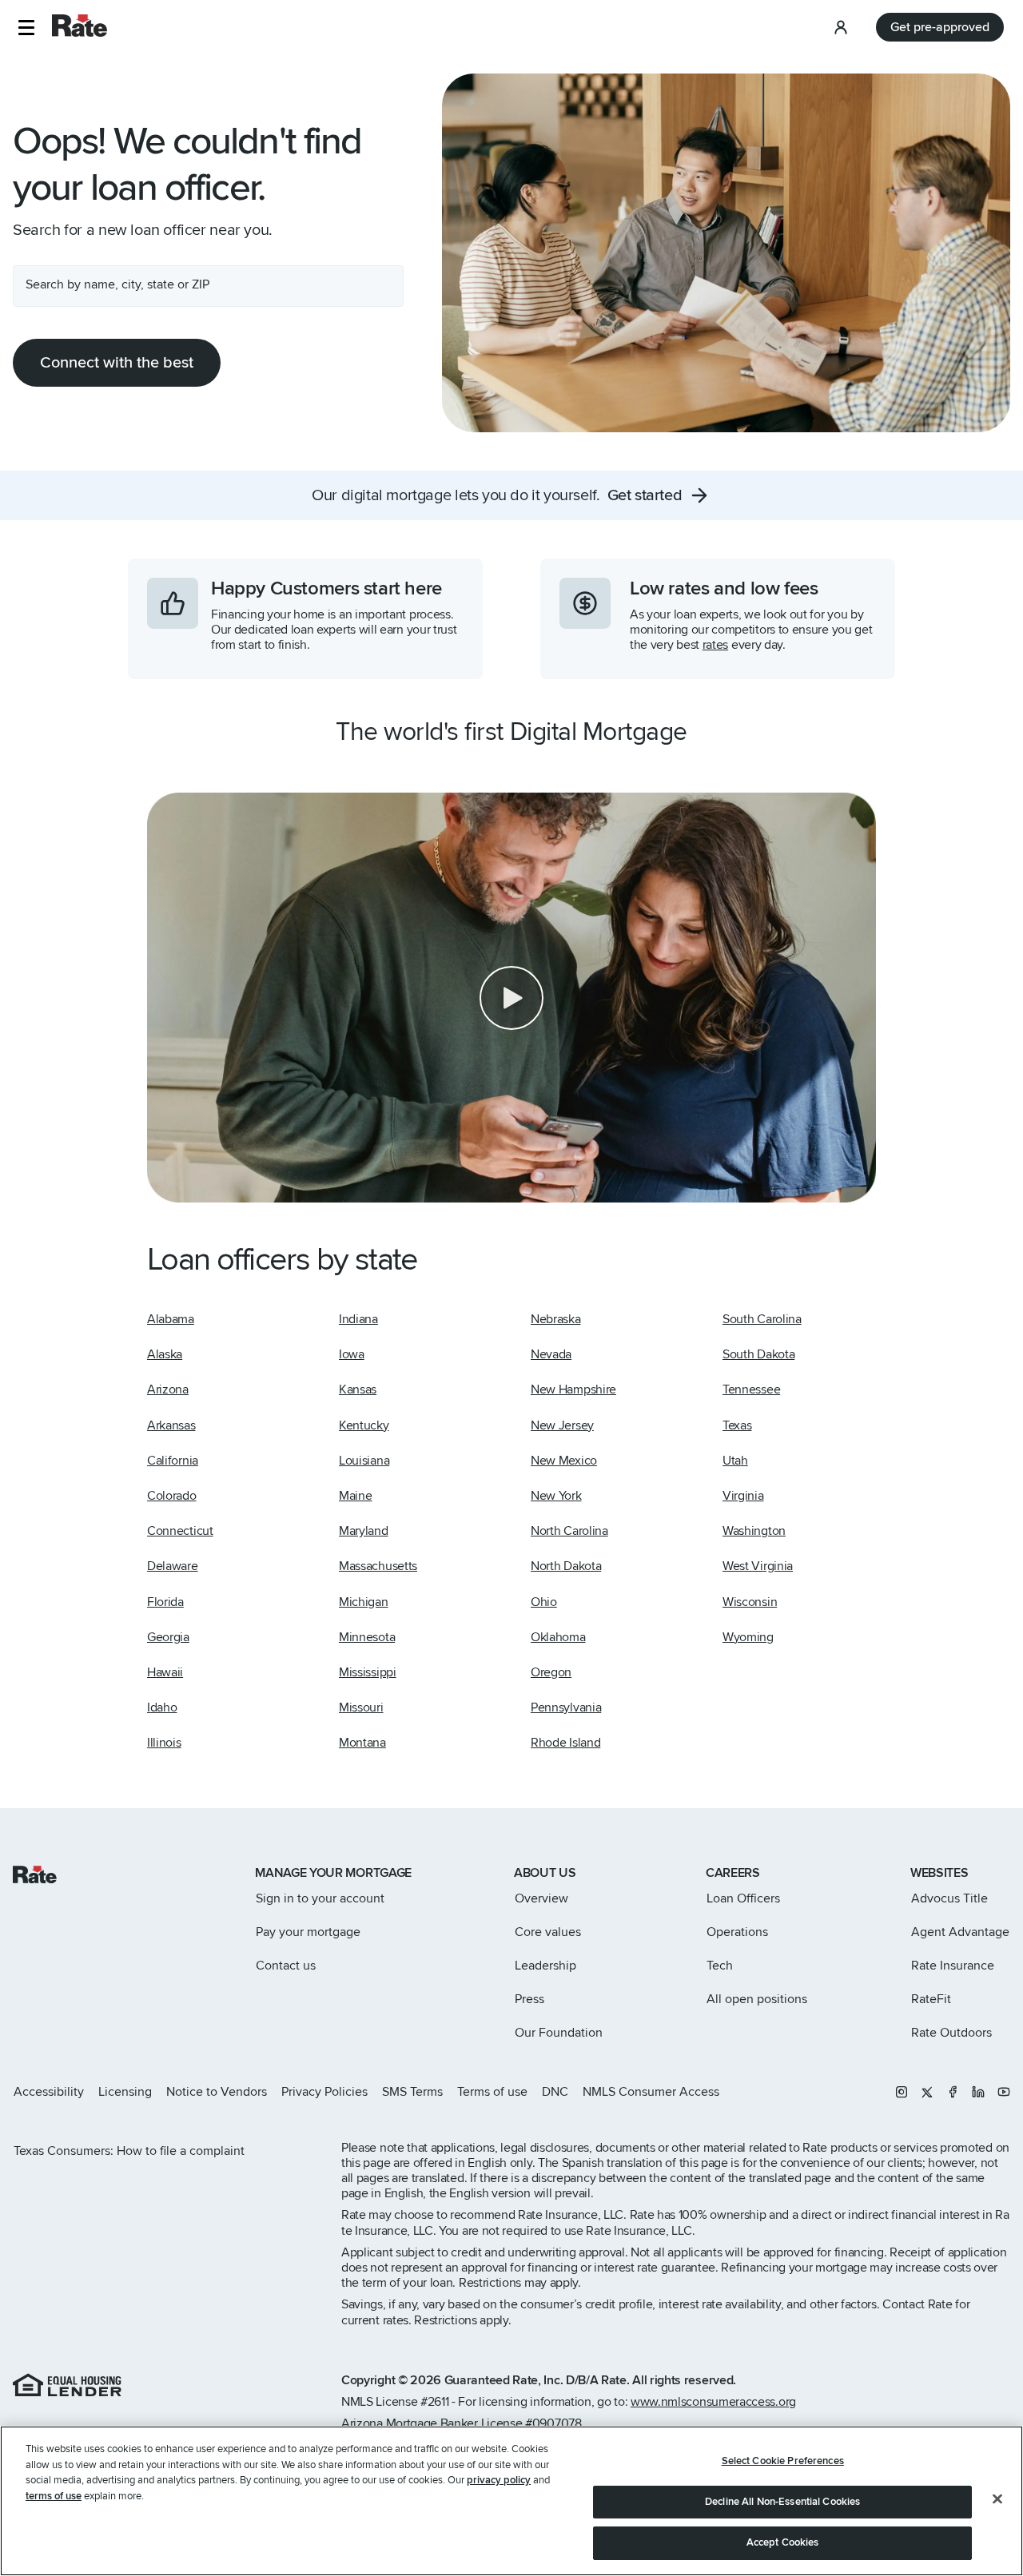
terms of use (54, 2496)
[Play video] (511, 998)
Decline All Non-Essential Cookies (782, 2502)
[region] (511, 2501)
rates (715, 645)
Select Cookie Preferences (783, 2461)
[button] (26, 28)
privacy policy (499, 2480)
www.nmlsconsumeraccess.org (713, 2402)
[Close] (997, 2499)
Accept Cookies (783, 2542)
